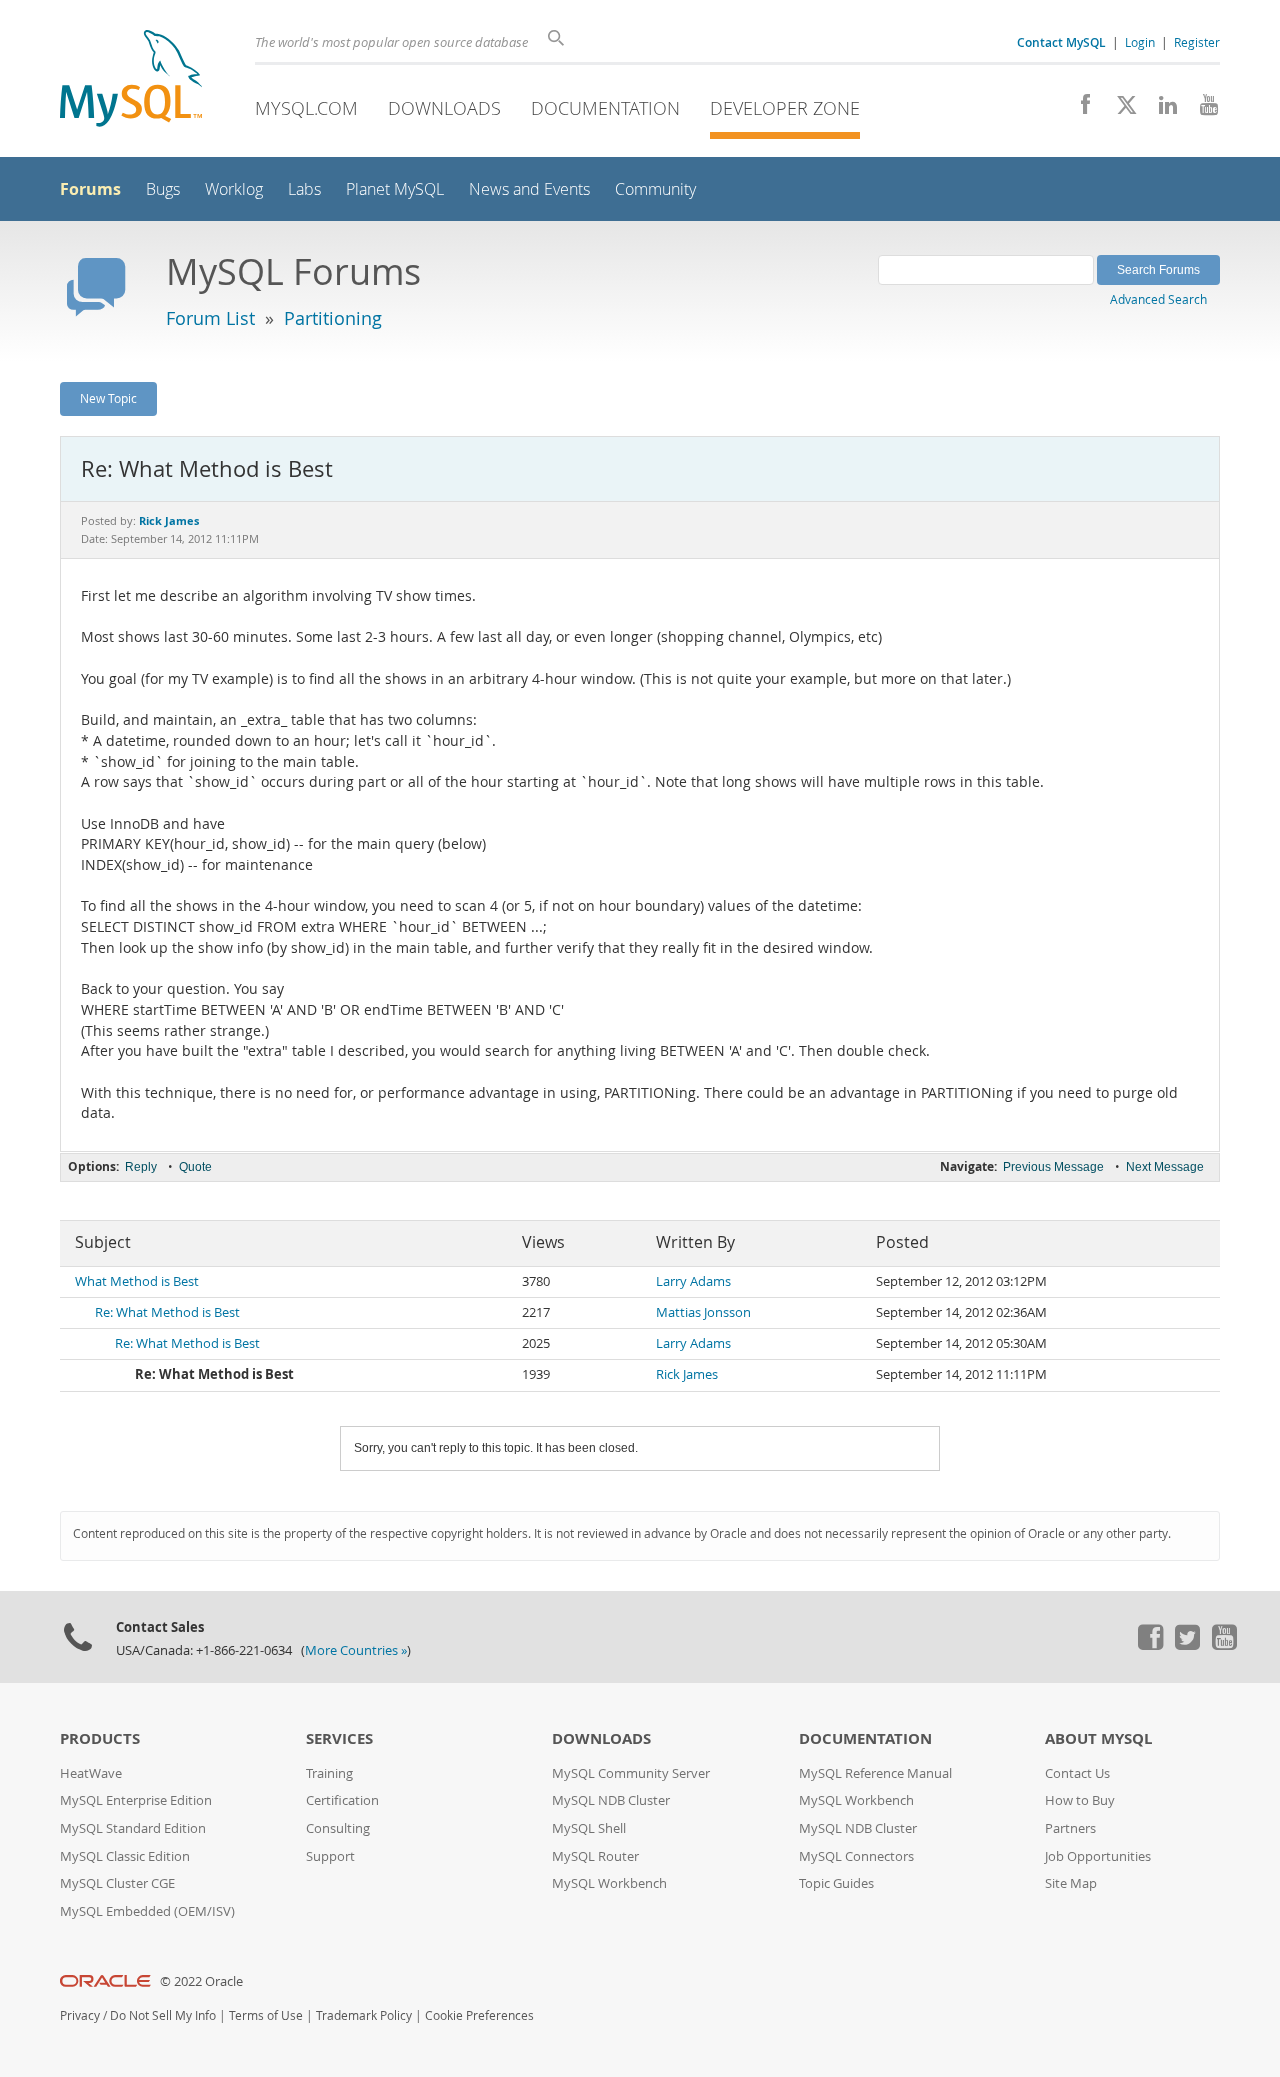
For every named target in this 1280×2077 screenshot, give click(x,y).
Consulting (338, 1828)
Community (655, 189)
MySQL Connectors (856, 1856)
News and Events (529, 189)
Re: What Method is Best (167, 1312)
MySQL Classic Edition (125, 1856)
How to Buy (1080, 1800)
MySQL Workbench (609, 1883)
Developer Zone (785, 108)
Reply (141, 1167)
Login (1140, 42)
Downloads (444, 108)
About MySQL (1098, 1738)
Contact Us (1077, 1773)
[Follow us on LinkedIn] (1160, 110)
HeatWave (91, 1773)
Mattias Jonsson (703, 1312)
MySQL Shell (589, 1828)
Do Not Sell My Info (163, 2015)
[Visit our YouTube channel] (1201, 110)
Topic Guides (836, 1883)
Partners (1070, 1828)
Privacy (80, 2015)
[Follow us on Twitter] (1187, 1645)
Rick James (687, 1374)
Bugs (163, 189)
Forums (90, 189)
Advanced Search (1158, 299)
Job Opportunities (1098, 1856)
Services (339, 1738)
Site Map (1071, 1883)
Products (100, 1738)
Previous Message (1053, 1167)
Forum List (210, 318)
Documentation (605, 108)
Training (329, 1773)
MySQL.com (306, 108)
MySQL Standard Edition (133, 1828)
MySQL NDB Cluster (611, 1800)
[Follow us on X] (1119, 110)
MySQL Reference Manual (875, 1773)
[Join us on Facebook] (1078, 110)
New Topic (108, 398)
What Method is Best (137, 1281)
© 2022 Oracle (201, 1981)
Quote (195, 1167)
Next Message (1165, 1167)
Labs (304, 189)
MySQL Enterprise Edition (136, 1800)
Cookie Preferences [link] (479, 2015)
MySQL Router (595, 1856)
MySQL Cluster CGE (117, 1883)
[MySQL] (131, 80)
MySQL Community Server (631, 1773)
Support (330, 1856)
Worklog (234, 189)
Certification (342, 1800)
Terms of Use (266, 2015)
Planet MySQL (395, 189)
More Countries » (356, 1650)
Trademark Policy (364, 2015)
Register (1197, 42)
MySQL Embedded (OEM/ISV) (147, 1911)
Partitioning (333, 318)
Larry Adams (693, 1281)
